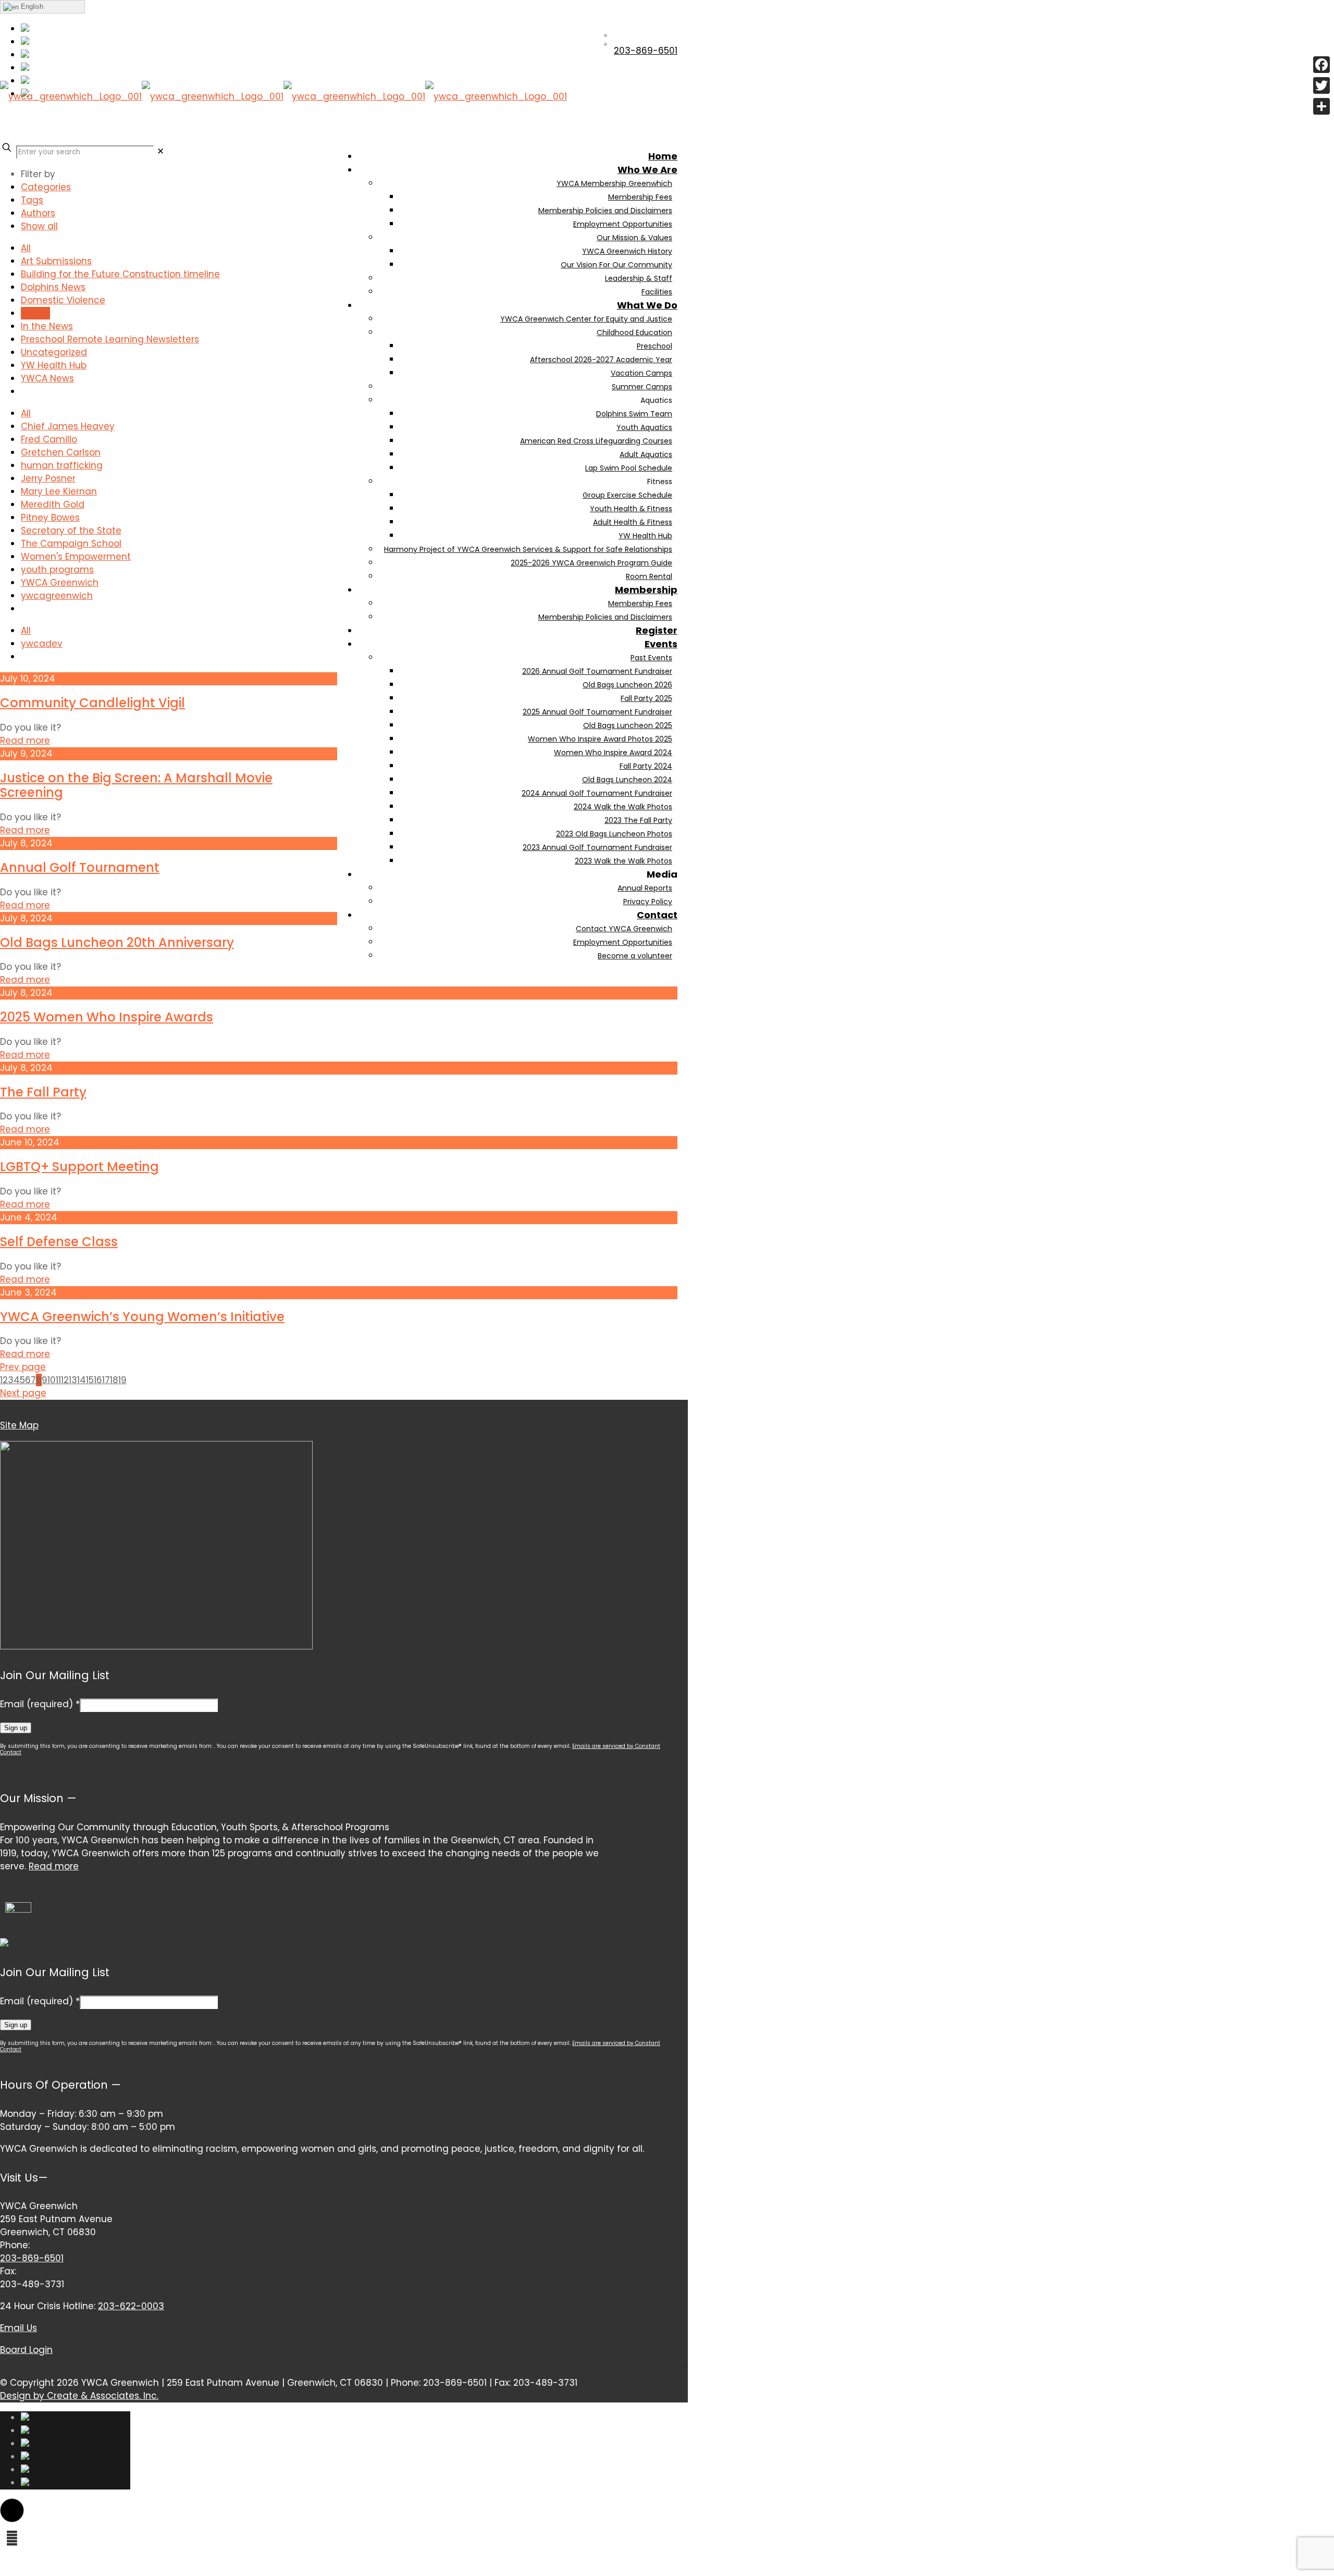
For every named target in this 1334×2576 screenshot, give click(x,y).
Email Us (18, 2328)
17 (106, 1380)
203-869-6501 (32, 2258)
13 (73, 1380)
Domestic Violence (63, 300)
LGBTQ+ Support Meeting (79, 1167)
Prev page (23, 1367)
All (26, 248)
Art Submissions (56, 261)
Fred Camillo (49, 439)
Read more (25, 741)
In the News (47, 326)
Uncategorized (54, 352)
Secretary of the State (71, 531)
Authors (38, 213)
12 (65, 1380)
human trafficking (62, 465)
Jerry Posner (48, 478)
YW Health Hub (54, 365)
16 (98, 1380)
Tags (32, 200)
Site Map (19, 1425)
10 (52, 1380)
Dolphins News (53, 287)
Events (35, 313)
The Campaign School (71, 544)
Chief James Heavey (68, 426)
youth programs (57, 570)
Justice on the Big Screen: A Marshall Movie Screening (136, 785)
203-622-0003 (131, 2306)
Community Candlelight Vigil (92, 703)
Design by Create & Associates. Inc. (79, 2396)
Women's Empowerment (76, 557)
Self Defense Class (59, 1242)
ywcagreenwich (57, 596)
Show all (39, 226)
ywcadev (42, 644)
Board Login (26, 2350)
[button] (12, 2510)
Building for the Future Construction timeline (120, 274)
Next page (23, 1393)
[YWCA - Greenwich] (283, 125)
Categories (46, 187)
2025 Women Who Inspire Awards (107, 1017)
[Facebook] (1321, 65)
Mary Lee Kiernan (59, 491)
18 (114, 1380)
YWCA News (47, 378)
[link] (160, 151)
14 (82, 1380)
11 (58, 1380)
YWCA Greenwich (60, 583)
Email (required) (40, 1704)
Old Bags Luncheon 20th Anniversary (117, 942)
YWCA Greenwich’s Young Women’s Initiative (142, 1317)
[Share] (1321, 106)
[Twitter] (1321, 85)
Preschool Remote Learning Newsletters (110, 339)
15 (90, 1380)
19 (122, 1380)
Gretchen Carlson (61, 452)
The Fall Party (43, 1092)
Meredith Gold (53, 504)
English (31, 7)
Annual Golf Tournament (80, 867)
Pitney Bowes (50, 517)
